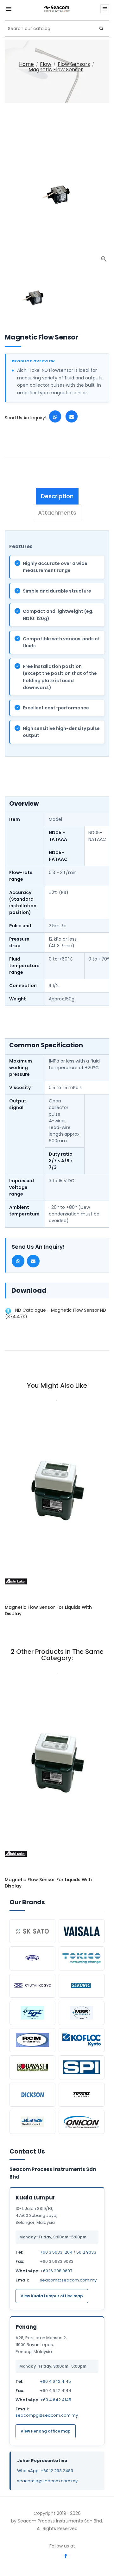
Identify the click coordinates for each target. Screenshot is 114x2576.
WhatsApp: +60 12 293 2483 (45, 2471)
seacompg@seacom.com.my (47, 2415)
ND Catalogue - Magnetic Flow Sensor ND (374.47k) (56, 1313)
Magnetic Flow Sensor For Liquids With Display (48, 1610)
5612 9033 (86, 2252)
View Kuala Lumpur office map (52, 2296)
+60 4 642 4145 (55, 2381)
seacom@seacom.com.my (68, 2280)
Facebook (66, 2556)
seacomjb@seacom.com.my (47, 2481)
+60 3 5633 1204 (56, 2252)
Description (57, 496)
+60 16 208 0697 (56, 2271)
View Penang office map (46, 2431)
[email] (72, 416)
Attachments (57, 513)
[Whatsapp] (55, 416)
